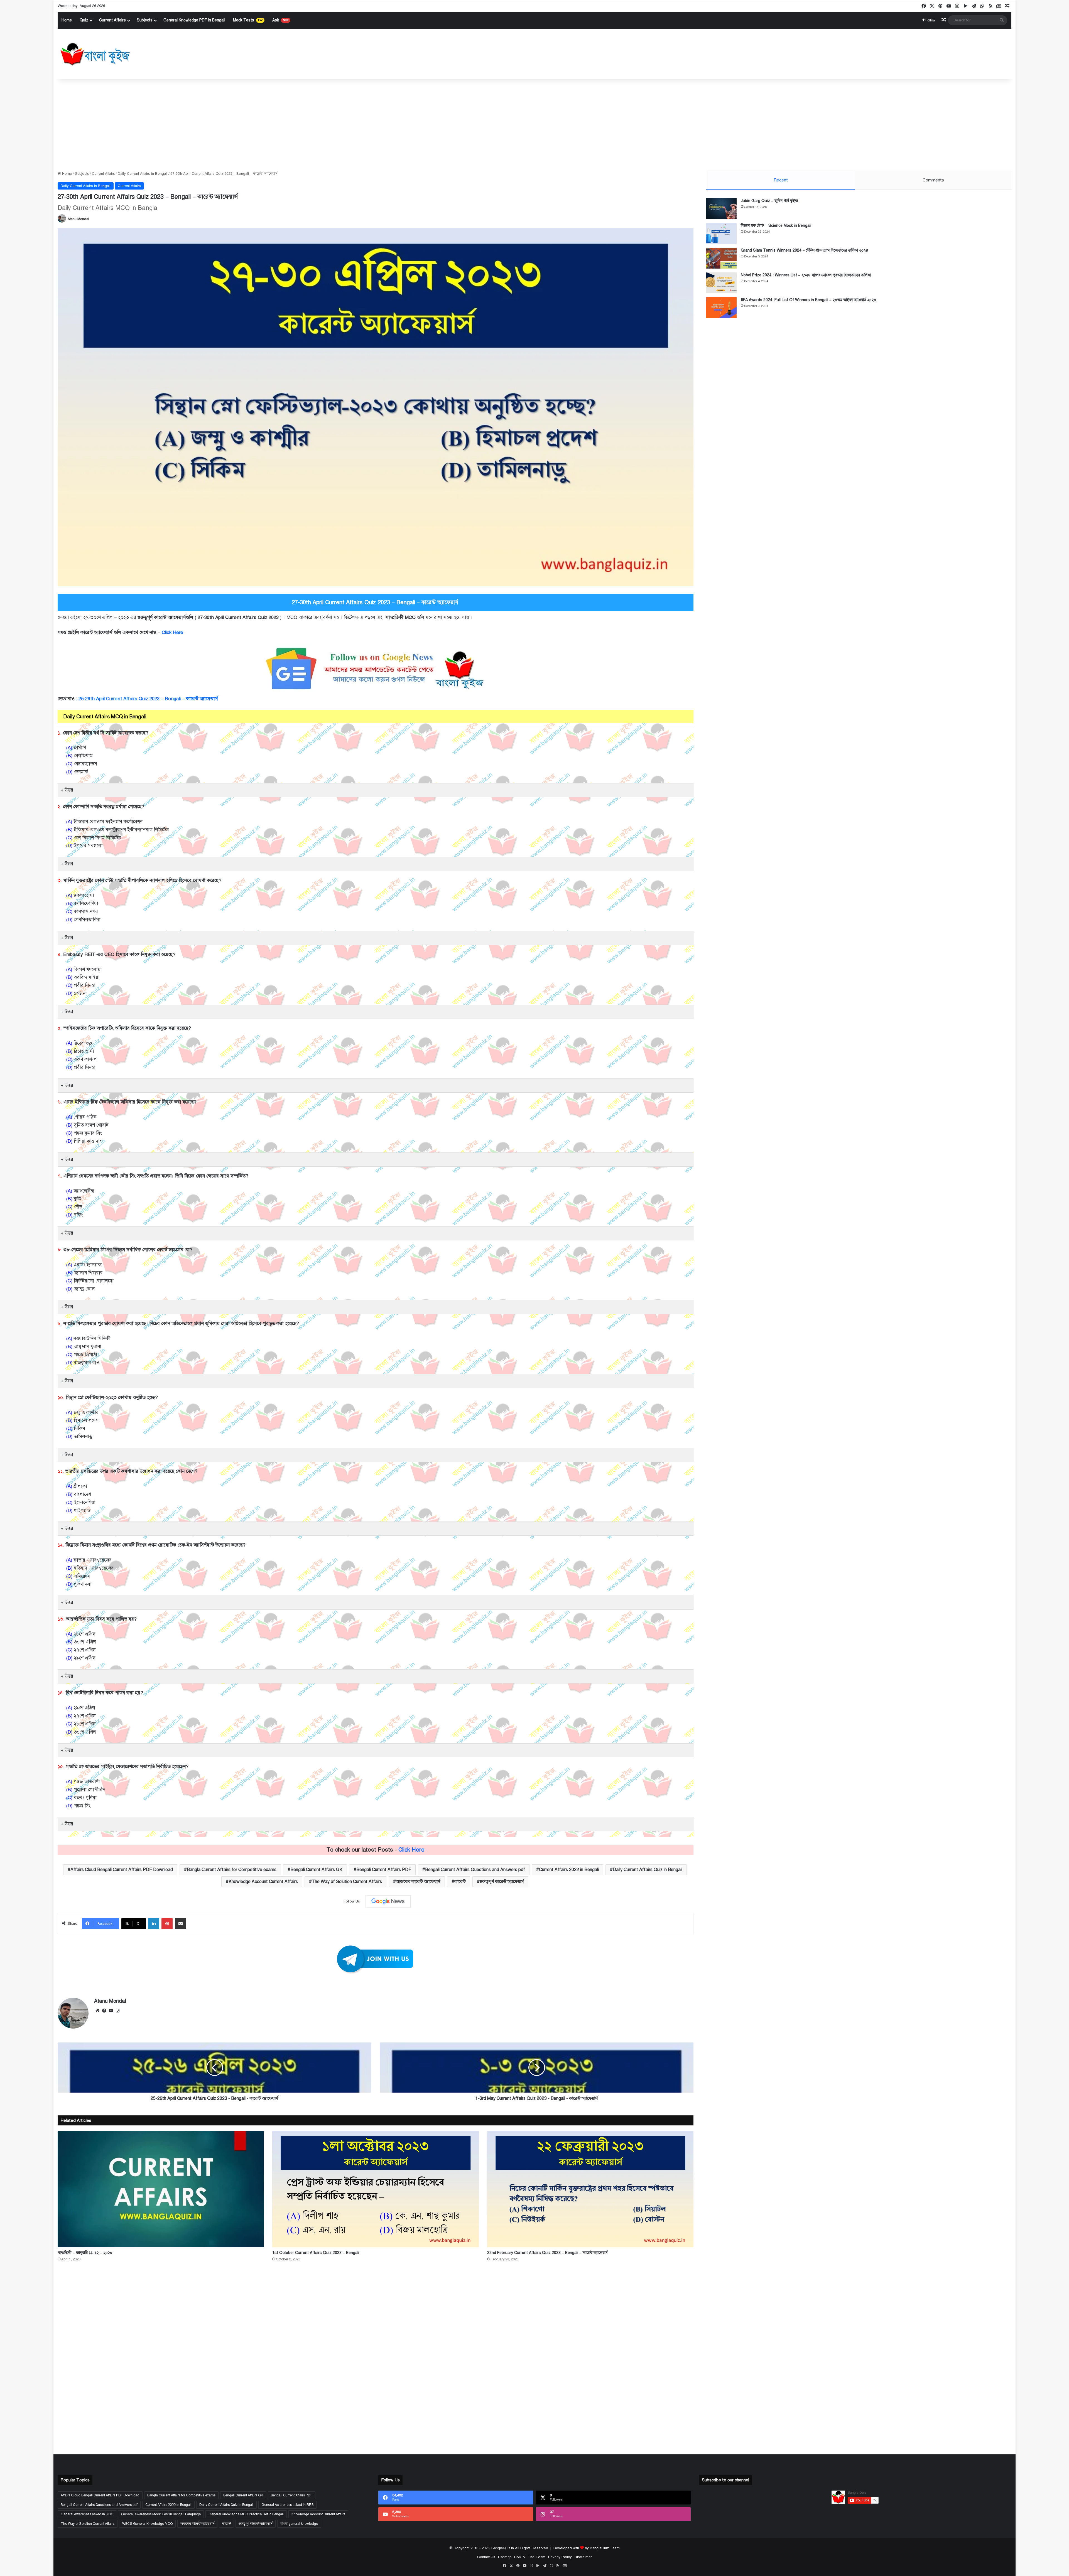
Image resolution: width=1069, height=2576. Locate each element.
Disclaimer (583, 2557)
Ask (280, 20)
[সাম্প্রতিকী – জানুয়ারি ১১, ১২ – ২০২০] (161, 2189)
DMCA (520, 2557)
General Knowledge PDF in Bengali (194, 20)
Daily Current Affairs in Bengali (143, 174)
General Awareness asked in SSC (87, 2514)
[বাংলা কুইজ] (95, 54)
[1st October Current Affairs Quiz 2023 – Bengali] (375, 2189)
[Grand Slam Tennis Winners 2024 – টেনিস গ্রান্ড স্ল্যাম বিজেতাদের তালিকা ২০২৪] (721, 258)
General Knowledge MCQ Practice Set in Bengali (246, 2514)
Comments (933, 180)
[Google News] (388, 1901)
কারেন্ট (460, 1882)
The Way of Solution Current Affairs (347, 1882)
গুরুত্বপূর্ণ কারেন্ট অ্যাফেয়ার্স (502, 1882)
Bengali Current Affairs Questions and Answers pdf (475, 1870)
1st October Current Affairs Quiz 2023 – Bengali (316, 2253)
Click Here (173, 632)
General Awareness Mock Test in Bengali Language (161, 2514)
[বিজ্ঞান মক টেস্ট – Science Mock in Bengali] (721, 233)
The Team (537, 2557)
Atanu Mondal (78, 219)
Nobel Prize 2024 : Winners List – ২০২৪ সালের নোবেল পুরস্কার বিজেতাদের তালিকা (806, 275)
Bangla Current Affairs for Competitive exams (232, 1870)
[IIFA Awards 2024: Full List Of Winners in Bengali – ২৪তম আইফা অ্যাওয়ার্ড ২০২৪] (721, 308)
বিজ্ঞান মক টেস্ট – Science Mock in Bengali (776, 226)
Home (67, 20)
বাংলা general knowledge (299, 2524)
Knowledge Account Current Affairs (263, 1882)
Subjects (145, 20)
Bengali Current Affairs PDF (384, 1870)
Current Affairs (112, 20)
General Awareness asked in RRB (287, 2505)
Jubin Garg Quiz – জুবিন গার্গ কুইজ (769, 201)
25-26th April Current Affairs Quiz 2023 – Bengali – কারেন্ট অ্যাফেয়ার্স (148, 699)
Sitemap (505, 2557)
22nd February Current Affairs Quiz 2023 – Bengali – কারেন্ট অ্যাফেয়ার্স (547, 2253)
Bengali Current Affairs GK (316, 1870)
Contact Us (486, 2557)
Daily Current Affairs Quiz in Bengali (648, 1870)
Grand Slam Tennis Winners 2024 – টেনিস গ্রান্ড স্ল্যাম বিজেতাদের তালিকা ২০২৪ (805, 250)
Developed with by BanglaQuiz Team (587, 2548)
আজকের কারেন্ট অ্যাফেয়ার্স (418, 1882)
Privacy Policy (560, 2557)
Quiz (84, 20)
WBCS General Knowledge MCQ (147, 2524)
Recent (781, 180)
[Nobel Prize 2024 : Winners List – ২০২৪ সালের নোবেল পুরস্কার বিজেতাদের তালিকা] (721, 283)
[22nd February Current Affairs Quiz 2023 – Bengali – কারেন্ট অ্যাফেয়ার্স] (590, 2189)
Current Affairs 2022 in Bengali (569, 1870)
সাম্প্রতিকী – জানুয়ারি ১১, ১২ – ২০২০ (85, 2253)
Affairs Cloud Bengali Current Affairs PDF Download (122, 1870)
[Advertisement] (534, 124)
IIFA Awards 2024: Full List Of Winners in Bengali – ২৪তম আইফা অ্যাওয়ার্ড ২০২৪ (809, 300)
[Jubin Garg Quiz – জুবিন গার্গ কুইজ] (721, 209)
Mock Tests (248, 20)
